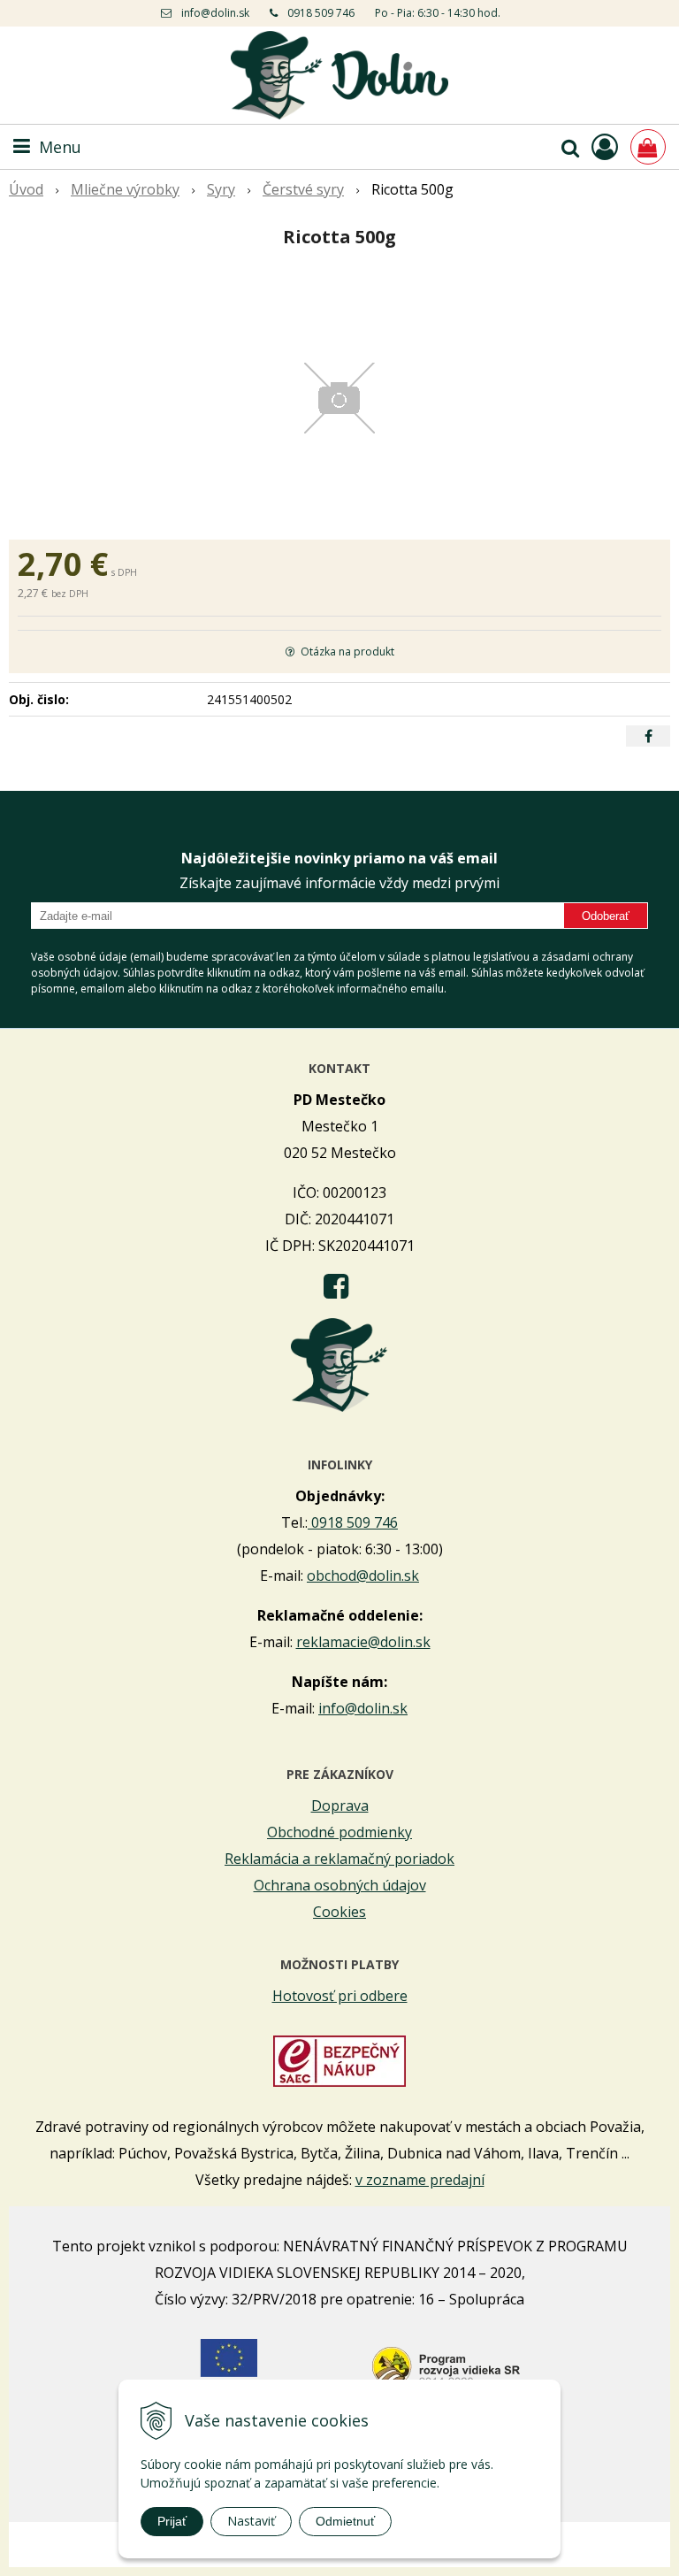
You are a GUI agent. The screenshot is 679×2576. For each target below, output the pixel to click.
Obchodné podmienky (339, 1832)
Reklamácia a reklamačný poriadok (339, 1859)
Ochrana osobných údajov (340, 1885)
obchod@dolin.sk (363, 1575)
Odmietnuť (345, 2521)
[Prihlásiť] (605, 146)
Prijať (172, 2521)
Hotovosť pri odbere (340, 1996)
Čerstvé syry (303, 189)
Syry (221, 189)
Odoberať (606, 916)
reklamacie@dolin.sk (363, 1642)
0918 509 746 (321, 13)
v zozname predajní (420, 2180)
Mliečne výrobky (125, 189)
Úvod (26, 189)
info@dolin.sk (215, 13)
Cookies (339, 1912)
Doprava (340, 1805)
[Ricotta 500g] (339, 398)
